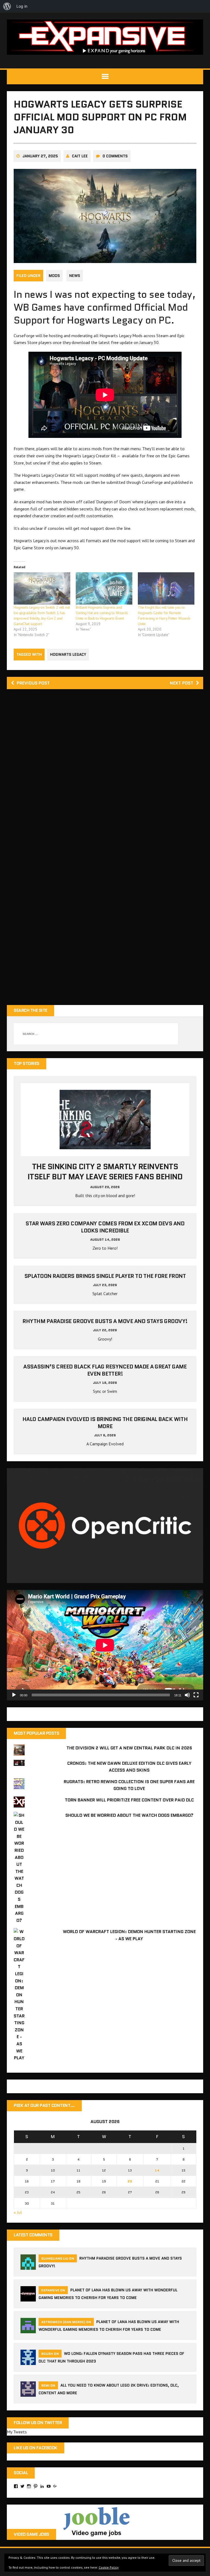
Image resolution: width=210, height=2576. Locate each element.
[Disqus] (105, 772)
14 (157, 2170)
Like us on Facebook (36, 2448)
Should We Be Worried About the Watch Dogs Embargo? (129, 1815)
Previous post (33, 683)
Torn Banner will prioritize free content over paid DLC (129, 1800)
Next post (182, 683)
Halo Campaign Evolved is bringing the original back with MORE (105, 1423)
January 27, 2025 (40, 156)
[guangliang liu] (28, 2266)
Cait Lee (80, 156)
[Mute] (187, 1695)
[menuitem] (7, 6)
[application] (105, 1645)
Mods (54, 276)
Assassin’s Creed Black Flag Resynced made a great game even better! (105, 1370)
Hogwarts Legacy (68, 654)
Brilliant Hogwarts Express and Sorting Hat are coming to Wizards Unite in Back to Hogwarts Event (102, 613)
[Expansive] (105, 37)
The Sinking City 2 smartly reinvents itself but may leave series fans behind (105, 1171)
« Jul (18, 2212)
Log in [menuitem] (22, 6)
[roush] (28, 2362)
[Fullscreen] (196, 1695)
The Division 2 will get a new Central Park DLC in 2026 (129, 1748)
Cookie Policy (109, 2567)
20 (130, 2181)
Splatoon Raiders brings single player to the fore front (105, 1276)
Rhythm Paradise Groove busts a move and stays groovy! (105, 1321)
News (75, 276)
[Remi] (28, 2393)
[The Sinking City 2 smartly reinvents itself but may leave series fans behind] (105, 1146)
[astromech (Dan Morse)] (28, 2330)
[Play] (14, 1695)
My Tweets (17, 2432)
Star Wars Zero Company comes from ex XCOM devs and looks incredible (105, 1227)
